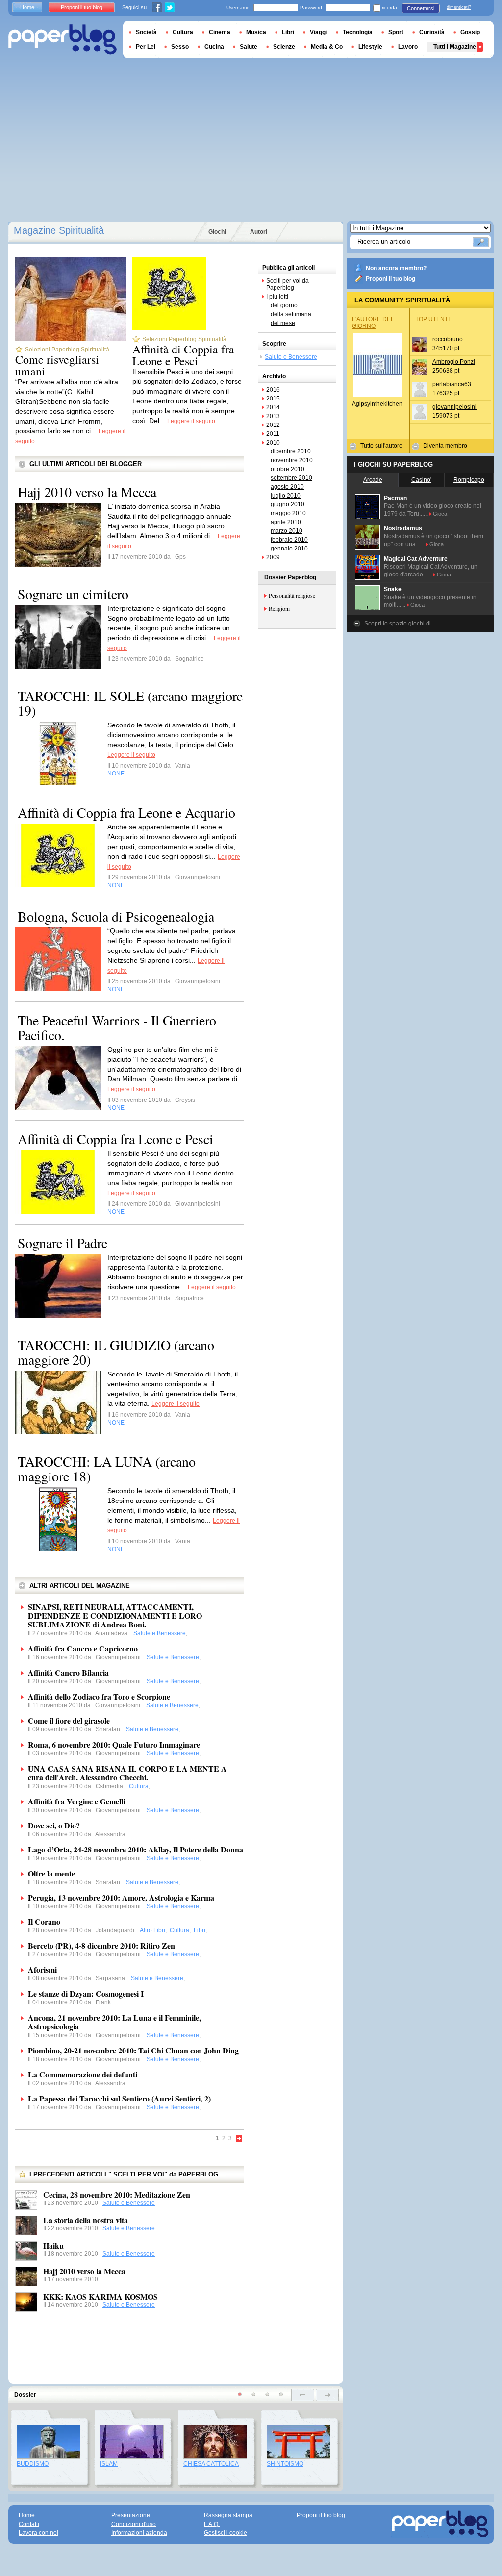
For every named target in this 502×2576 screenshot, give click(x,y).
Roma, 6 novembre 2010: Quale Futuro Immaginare (114, 1744)
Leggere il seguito (191, 421)
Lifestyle (370, 47)
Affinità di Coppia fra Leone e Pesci (183, 355)
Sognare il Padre (63, 1243)
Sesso (180, 47)
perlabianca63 (452, 384)
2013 (273, 416)
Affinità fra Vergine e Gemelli (76, 1801)
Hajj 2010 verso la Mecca (87, 492)
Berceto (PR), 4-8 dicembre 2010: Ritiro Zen (101, 1945)
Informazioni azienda (139, 2533)
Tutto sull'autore (381, 446)
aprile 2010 (286, 522)
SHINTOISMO (285, 2464)
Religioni (279, 608)
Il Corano (44, 1921)
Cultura (183, 32)
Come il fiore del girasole (69, 1720)
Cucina (214, 47)
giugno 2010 (288, 504)
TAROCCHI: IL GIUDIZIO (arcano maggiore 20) (116, 1352)
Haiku (53, 2245)
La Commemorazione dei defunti (83, 2074)
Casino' (421, 480)
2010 (273, 443)
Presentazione (131, 2515)
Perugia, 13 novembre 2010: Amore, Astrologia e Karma (121, 1897)
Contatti (29, 2524)
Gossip (470, 32)
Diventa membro (445, 446)
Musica (256, 32)
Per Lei (146, 47)
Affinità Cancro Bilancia (68, 1672)
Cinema (220, 32)
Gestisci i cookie (226, 2533)
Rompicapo (469, 480)
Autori (259, 232)
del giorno (284, 305)
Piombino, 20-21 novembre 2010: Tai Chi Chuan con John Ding (133, 2050)
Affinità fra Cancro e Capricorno (83, 1648)
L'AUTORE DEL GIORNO (373, 323)
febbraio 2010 (289, 540)
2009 (273, 557)
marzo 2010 (287, 531)
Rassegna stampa (228, 2515)
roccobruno (448, 339)
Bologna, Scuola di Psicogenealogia (116, 916)
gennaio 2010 (289, 549)
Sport (396, 32)
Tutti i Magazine (455, 47)
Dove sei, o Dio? (54, 1825)
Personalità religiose (292, 595)
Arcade (373, 480)
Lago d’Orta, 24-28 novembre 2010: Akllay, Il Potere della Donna (136, 1849)
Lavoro (408, 47)
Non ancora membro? (396, 268)
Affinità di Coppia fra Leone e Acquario (126, 812)
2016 (273, 390)
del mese (283, 323)
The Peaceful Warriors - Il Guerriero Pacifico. (117, 1027)
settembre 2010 (291, 478)
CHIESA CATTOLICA (211, 2464)
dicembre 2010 (291, 451)
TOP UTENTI (432, 319)
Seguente (239, 2139)
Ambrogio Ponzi (454, 362)
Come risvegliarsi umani (57, 365)
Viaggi (318, 32)
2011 (273, 434)
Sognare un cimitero (73, 594)
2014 (273, 407)
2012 (273, 425)
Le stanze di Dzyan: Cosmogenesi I (86, 1993)
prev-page (303, 2395)
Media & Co (327, 47)
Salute (249, 47)
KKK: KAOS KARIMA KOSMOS (100, 2296)
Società (146, 32)
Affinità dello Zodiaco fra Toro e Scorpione (99, 1696)
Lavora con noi (38, 2533)
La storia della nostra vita (86, 2220)
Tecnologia (358, 32)
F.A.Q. (212, 2524)
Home (27, 7)
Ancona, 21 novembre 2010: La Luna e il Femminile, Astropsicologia (114, 2022)
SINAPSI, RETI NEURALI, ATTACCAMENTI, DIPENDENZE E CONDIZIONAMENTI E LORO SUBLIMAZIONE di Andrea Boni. (115, 1615)
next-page (327, 2395)
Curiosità (432, 32)
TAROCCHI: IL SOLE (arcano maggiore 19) (130, 703)
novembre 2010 (292, 460)
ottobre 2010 (288, 469)
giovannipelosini (454, 407)
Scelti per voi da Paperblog (288, 284)
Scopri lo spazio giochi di (398, 624)
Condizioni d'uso (134, 2524)
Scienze (284, 47)
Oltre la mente (51, 1873)
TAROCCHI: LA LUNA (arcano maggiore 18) (107, 1469)
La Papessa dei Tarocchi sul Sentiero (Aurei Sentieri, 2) (119, 2098)
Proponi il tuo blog (390, 279)
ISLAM (109, 2464)
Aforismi (42, 1969)
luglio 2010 (286, 496)
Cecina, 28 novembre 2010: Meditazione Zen (117, 2194)
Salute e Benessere (129, 2203)
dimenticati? (459, 7)
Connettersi (421, 8)
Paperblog (63, 39)
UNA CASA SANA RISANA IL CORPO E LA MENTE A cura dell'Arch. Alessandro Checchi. (127, 1773)
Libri (288, 32)
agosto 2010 (287, 487)
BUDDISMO (33, 2464)
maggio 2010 (288, 513)
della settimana (291, 314)
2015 (273, 399)
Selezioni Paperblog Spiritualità (67, 350)
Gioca (440, 514)
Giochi (217, 232)
